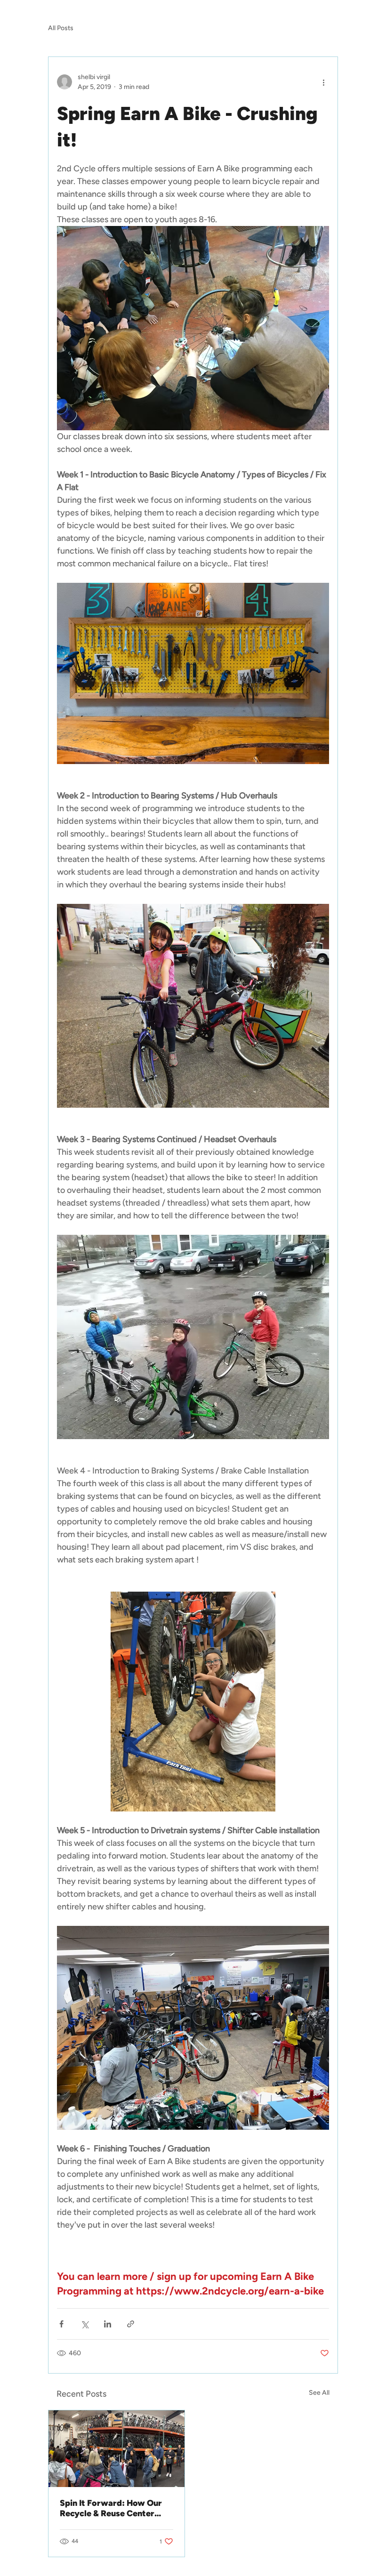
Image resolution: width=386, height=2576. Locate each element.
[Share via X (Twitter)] (84, 2324)
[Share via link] (131, 2324)
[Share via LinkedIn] (108, 2324)
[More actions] (323, 82)
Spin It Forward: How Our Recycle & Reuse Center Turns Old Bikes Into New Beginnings (111, 2508)
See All (319, 2393)
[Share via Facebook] (61, 2324)
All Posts (61, 28)
